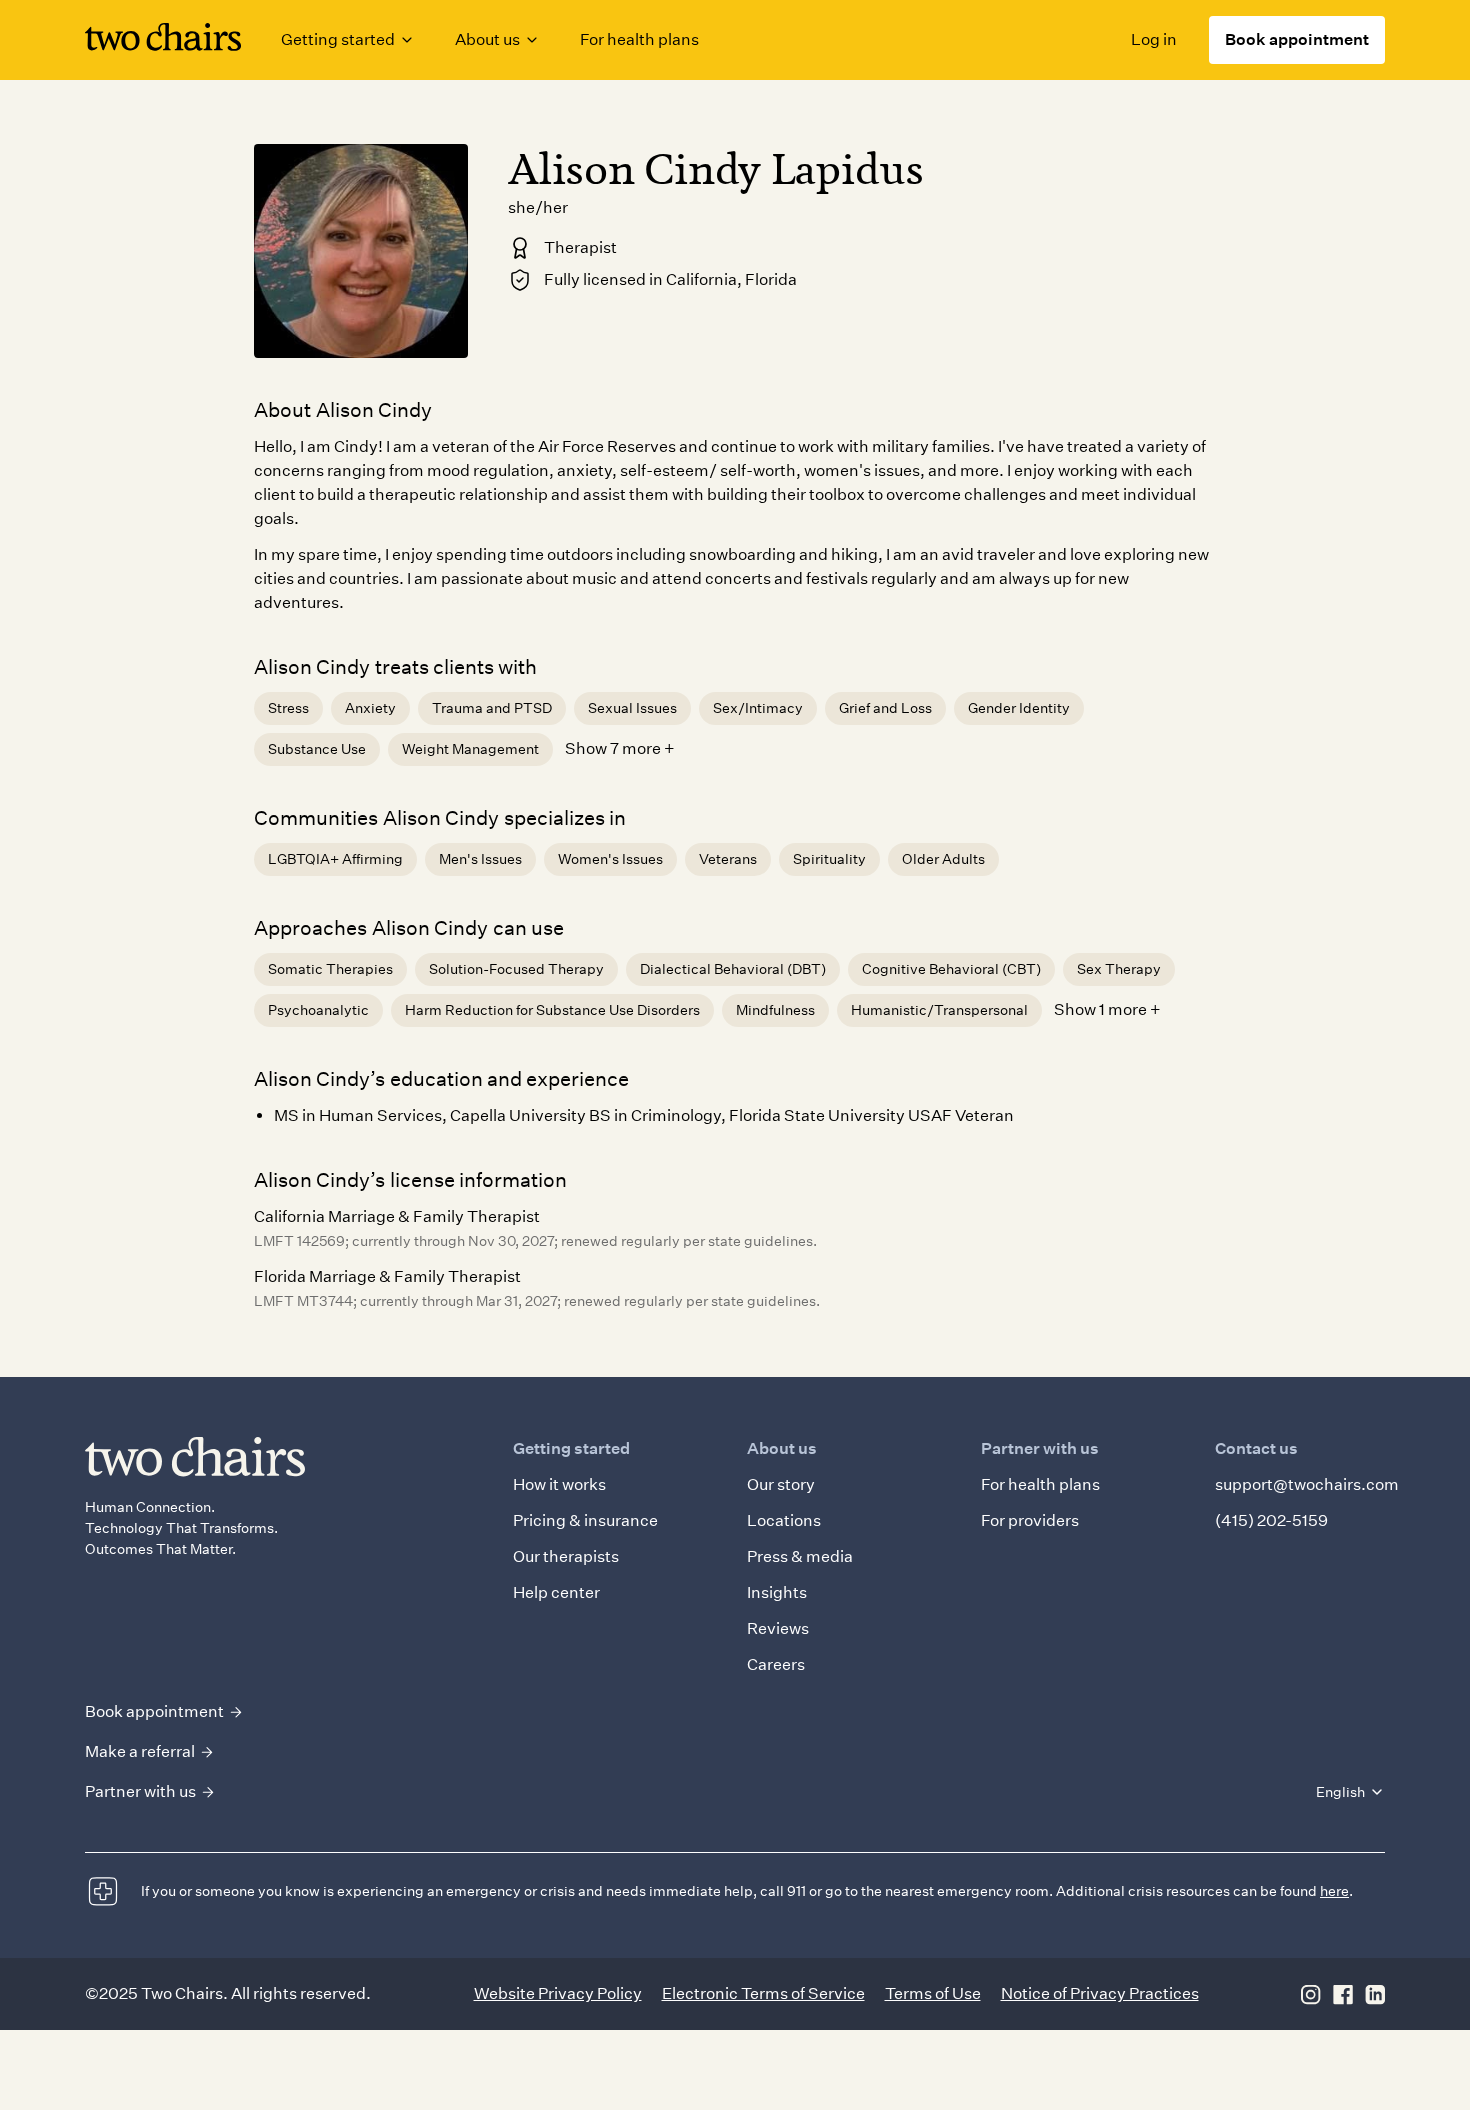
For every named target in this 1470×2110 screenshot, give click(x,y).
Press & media (800, 1556)
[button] (348, 40)
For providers (1030, 1520)
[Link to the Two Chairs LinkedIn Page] (1375, 1994)
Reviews (778, 1628)
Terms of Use (933, 1993)
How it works (559, 1484)
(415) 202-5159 (1271, 1520)
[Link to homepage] (163, 40)
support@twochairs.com (1307, 1484)
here (1334, 1891)
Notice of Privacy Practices (1100, 1993)
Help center (556, 1592)
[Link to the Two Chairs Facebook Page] (1343, 1994)
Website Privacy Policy (558, 1993)
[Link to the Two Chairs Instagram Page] (1311, 1994)
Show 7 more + (620, 748)
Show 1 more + (1107, 1009)
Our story (781, 1484)
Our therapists (566, 1556)
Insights (777, 1592)
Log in (1154, 39)
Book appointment (1297, 39)
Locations (784, 1520)
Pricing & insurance (585, 1520)
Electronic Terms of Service (763, 1993)
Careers (776, 1664)
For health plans (639, 39)
